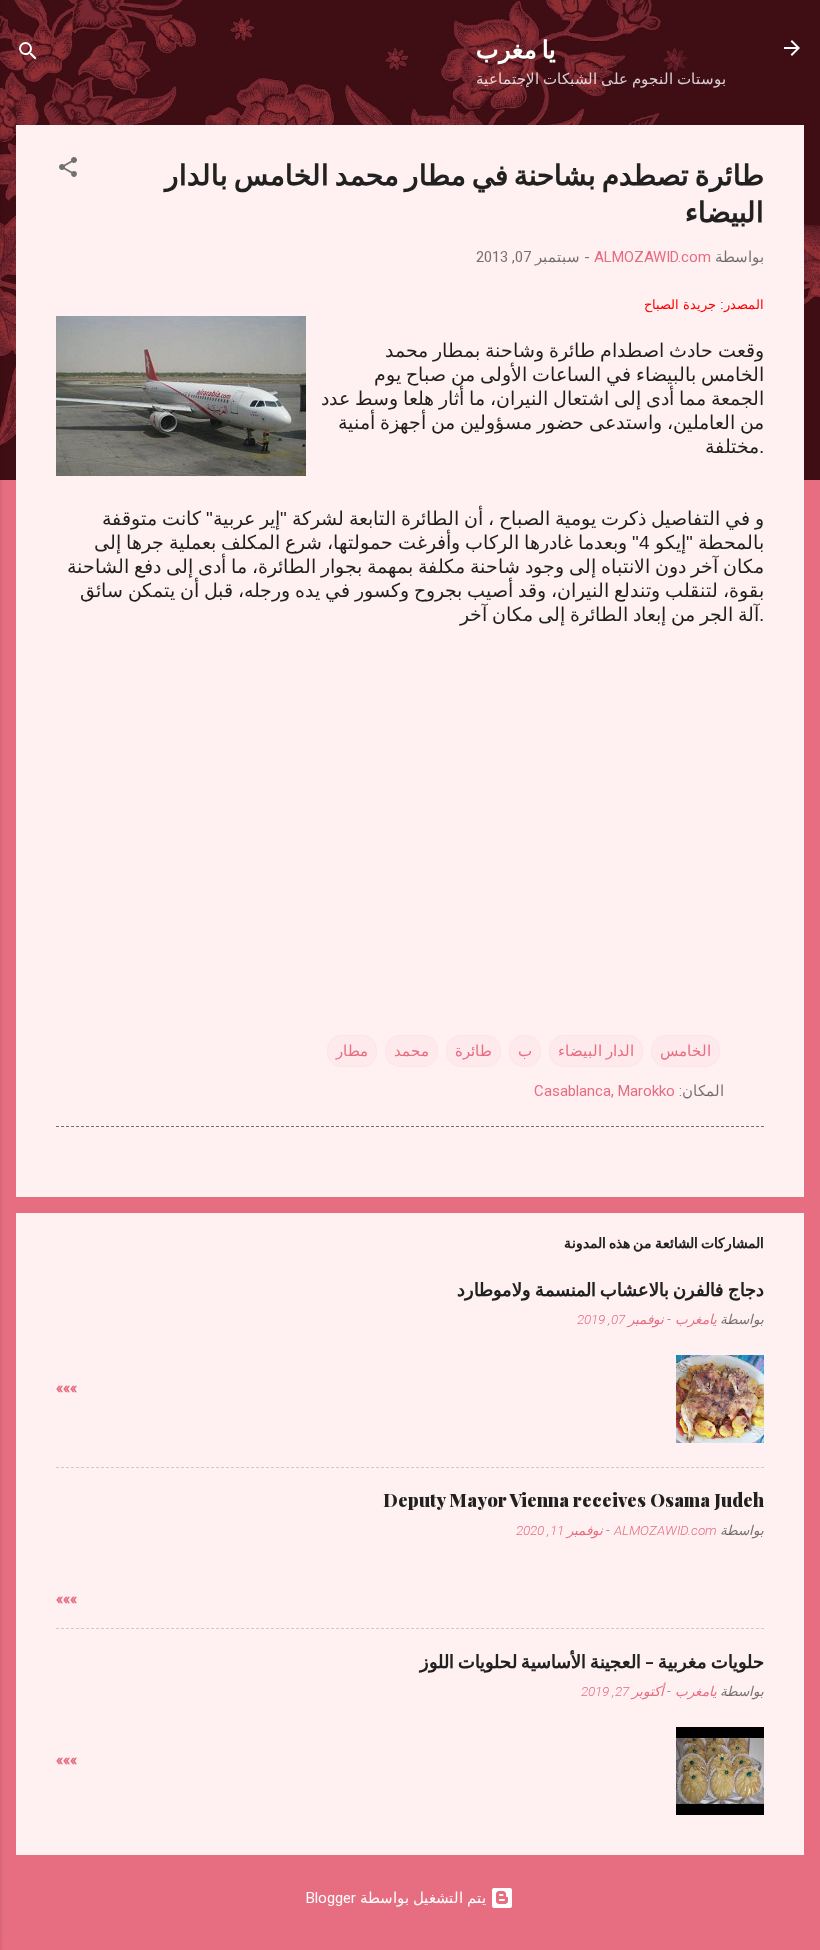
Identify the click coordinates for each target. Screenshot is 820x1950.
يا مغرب (516, 48)
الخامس (685, 1051)
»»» (66, 1388)
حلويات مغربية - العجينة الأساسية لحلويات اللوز (592, 1661)
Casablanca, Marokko (604, 1091)
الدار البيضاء (596, 1051)
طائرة (473, 1051)
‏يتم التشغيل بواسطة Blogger (398, 1898)
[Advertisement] (410, 807)
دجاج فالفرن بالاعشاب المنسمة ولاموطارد (610, 1289)
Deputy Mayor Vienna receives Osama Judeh (573, 1500)
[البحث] (28, 54)
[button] (68, 170)
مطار (352, 1051)
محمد (411, 1051)
